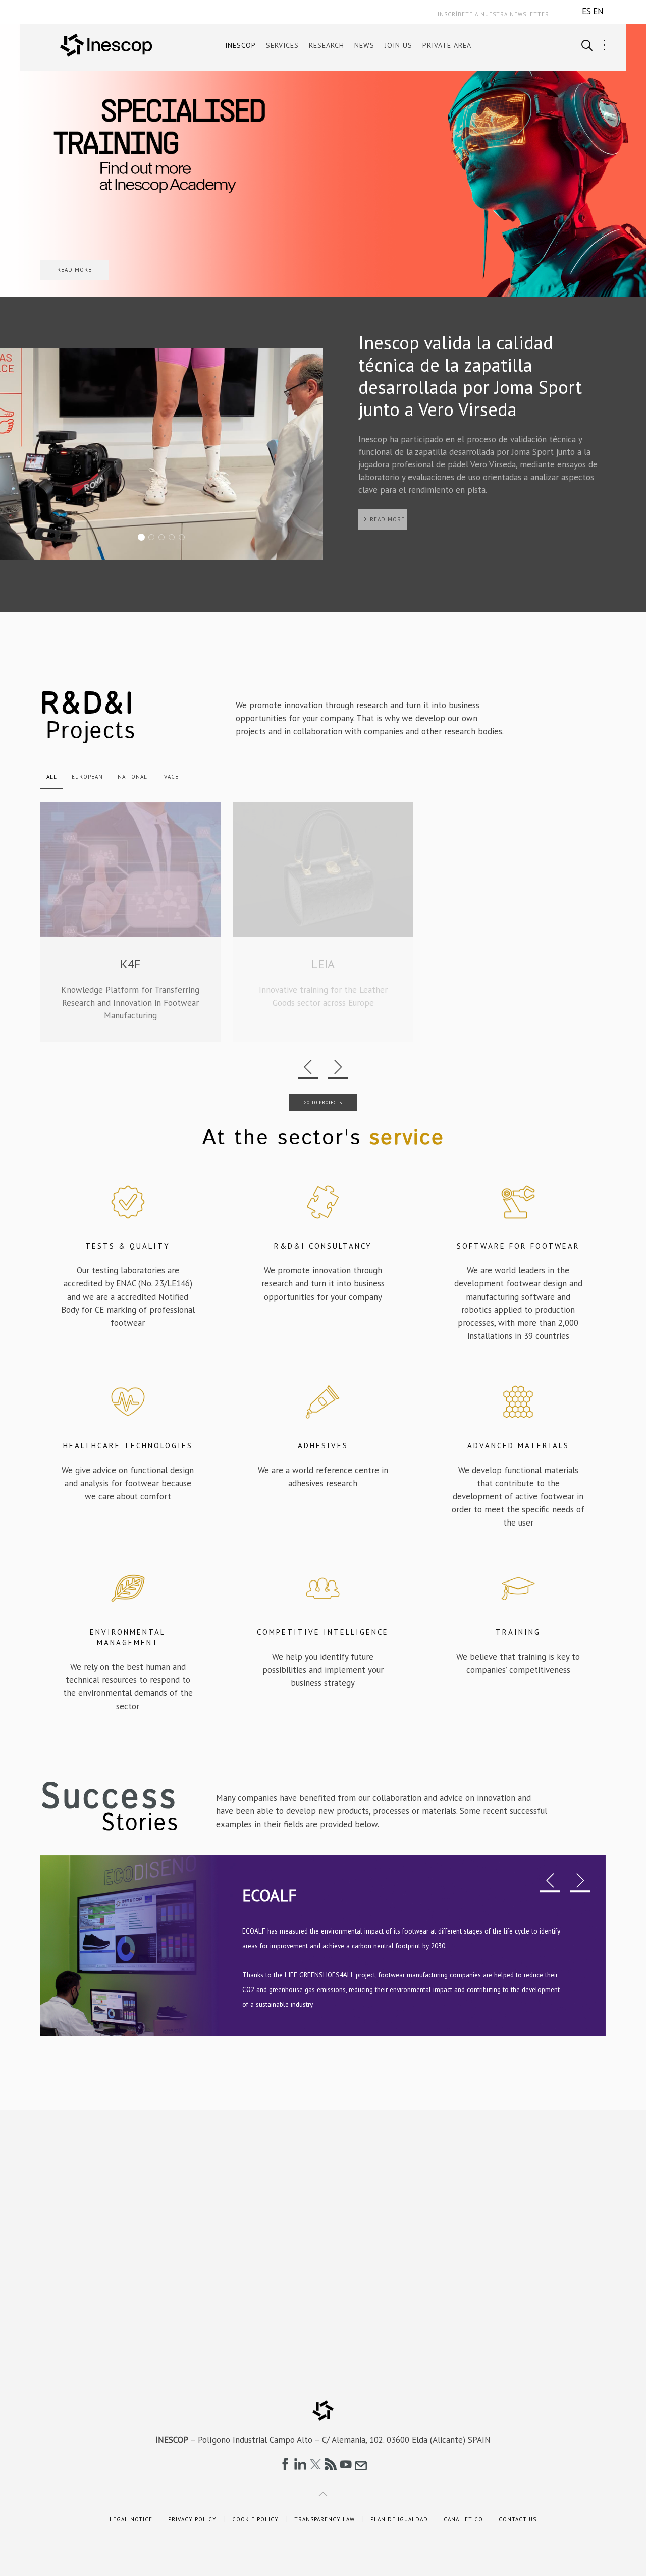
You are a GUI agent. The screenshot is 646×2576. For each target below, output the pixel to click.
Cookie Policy (255, 2519)
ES (586, 11)
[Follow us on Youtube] (346, 2464)
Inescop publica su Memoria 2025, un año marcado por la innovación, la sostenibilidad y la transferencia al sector (164, 538)
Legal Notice (131, 2519)
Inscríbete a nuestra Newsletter (493, 14)
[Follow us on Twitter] (315, 2464)
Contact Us (518, 2519)
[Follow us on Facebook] (285, 2464)
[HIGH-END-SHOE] (516, 922)
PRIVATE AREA (447, 45)
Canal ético (463, 2519)
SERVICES (282, 45)
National (132, 777)
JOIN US (398, 45)
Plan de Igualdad (399, 2519)
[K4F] (130, 922)
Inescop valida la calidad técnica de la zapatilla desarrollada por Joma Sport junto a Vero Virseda (144, 538)
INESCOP (240, 45)
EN (598, 11)
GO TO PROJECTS (323, 1103)
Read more (387, 542)
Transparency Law (325, 2519)
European (87, 777)
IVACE (170, 777)
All (52, 777)
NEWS (364, 45)
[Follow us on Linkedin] (300, 2464)
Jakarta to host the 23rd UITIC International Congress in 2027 (174, 538)
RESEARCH (327, 45)
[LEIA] (323, 922)
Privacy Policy (192, 2519)
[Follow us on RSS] (331, 2464)
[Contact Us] (361, 2464)
